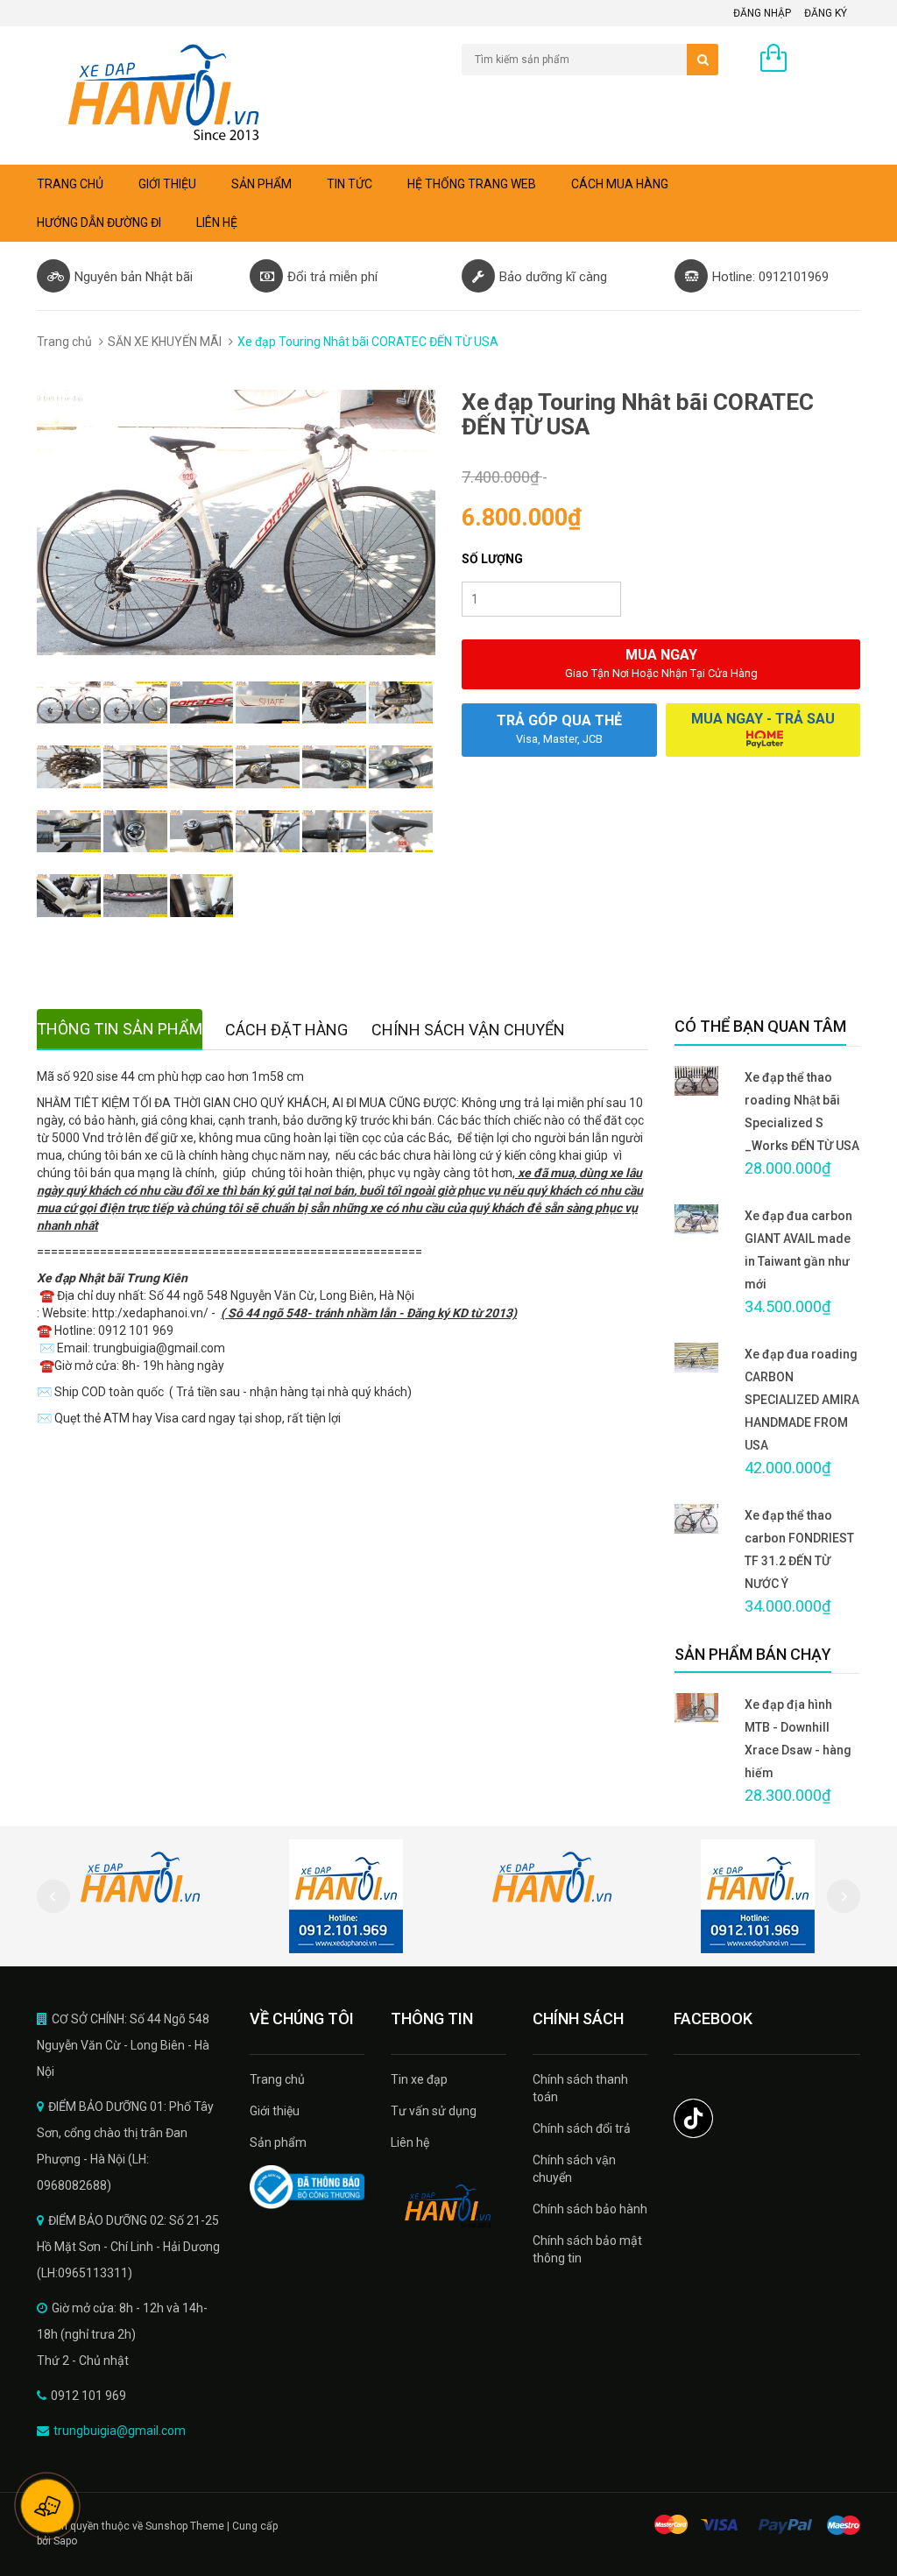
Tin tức (350, 184)
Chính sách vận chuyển (574, 2169)
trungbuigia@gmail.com (120, 2431)
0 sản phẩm (828, 60)
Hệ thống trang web (472, 184)
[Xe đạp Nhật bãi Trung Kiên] (448, 2206)
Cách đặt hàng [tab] (286, 1030)
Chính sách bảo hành (590, 2209)
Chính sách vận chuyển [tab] (468, 1030)
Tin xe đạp (419, 2079)
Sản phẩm (261, 184)
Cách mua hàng (620, 184)
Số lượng (492, 559)
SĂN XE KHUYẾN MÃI (165, 342)
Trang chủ (70, 184)
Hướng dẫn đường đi (99, 222)
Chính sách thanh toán (580, 2088)
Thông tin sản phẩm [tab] (120, 1029)
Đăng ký (826, 13)
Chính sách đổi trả (582, 2128)
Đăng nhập (762, 13)
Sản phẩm (278, 2142)
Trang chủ (277, 2079)
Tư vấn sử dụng (434, 2111)
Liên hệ (217, 222)
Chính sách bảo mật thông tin (587, 2249)
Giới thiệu (167, 184)
